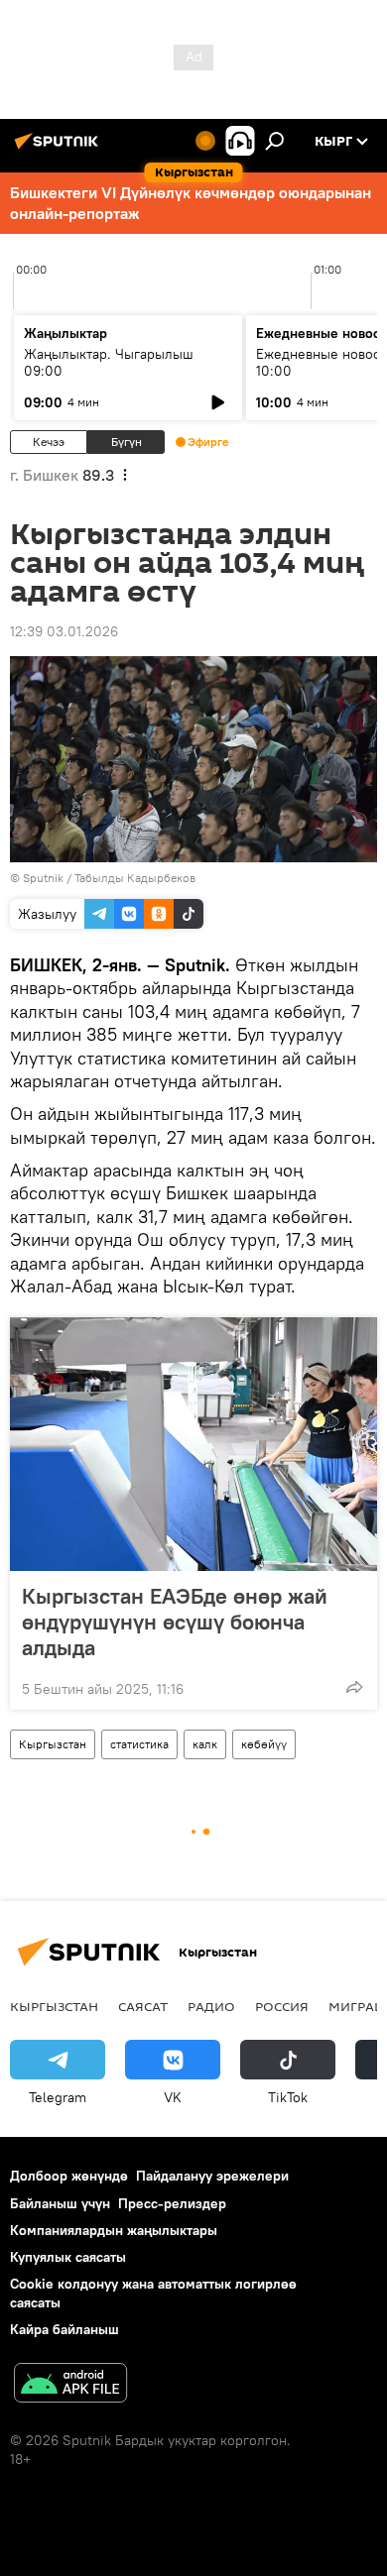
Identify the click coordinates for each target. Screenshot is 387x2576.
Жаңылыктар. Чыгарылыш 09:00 (109, 362)
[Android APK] (70, 2385)
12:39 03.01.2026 (64, 631)
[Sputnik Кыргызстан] (60, 149)
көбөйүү (264, 1744)
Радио (211, 2006)
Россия (282, 2006)
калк (205, 1744)
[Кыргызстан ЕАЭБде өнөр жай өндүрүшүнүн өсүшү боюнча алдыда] (193, 1444)
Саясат (143, 2006)
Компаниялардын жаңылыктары (114, 2230)
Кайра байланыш (64, 2329)
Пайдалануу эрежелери (212, 2176)
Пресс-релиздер (172, 2203)
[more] (354, 1687)
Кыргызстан (53, 1744)
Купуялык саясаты (68, 2257)
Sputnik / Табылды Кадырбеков (109, 878)
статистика (139, 1744)
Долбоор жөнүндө (69, 2176)
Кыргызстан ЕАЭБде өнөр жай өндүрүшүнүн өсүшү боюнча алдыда (175, 1622)
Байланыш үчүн (60, 2203)
